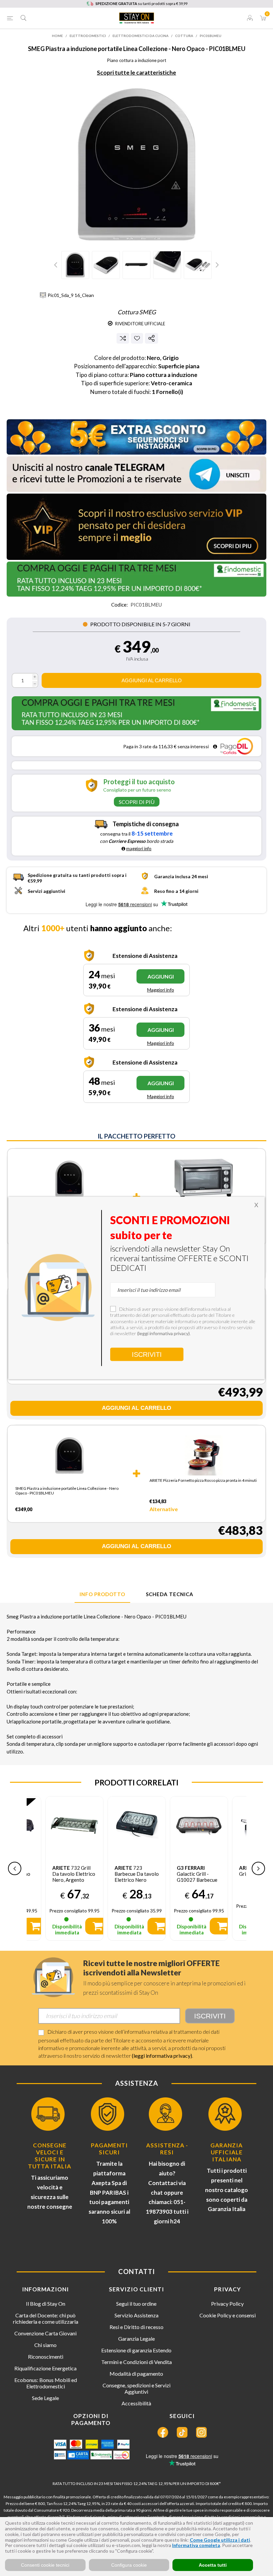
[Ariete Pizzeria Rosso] (204, 1456)
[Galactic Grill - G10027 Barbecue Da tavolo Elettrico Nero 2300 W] (137, 1825)
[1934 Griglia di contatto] (199, 1825)
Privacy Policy (227, 2304)
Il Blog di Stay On (46, 2304)
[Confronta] (123, 338)
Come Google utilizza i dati (220, 2540)
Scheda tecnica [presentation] (170, 1594)
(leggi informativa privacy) (162, 2056)
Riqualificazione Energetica (45, 2368)
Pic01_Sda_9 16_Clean (71, 295)
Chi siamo (45, 2345)
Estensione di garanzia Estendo (136, 2350)
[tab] (102, 1594)
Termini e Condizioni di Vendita (136, 2362)
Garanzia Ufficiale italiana (227, 2152)
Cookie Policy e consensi (228, 2315)
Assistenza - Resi (167, 2149)
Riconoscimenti (46, 2357)
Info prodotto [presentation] (102, 1594)
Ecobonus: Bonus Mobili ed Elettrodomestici (46, 2383)
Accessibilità (136, 2403)
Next (216, 265)
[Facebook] (163, 2432)
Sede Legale (45, 2398)
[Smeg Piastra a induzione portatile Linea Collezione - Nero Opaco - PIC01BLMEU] (69, 1183)
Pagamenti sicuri (109, 2149)
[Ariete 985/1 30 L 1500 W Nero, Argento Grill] (204, 1179)
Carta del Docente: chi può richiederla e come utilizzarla (46, 2318)
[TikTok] (182, 2432)
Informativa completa (196, 2545)
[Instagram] (201, 2432)
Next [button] (258, 1868)
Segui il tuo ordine (136, 2304)
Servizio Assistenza (136, 2315)
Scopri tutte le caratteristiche (136, 72)
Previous (57, 265)
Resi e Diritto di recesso (136, 2327)
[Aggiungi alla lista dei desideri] (137, 338)
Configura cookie (129, 2565)
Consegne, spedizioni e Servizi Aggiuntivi (136, 2388)
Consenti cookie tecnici (45, 2565)
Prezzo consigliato (68, 1911)
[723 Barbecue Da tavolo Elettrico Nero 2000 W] (74, 1825)
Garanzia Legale (136, 2339)
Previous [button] (15, 1868)
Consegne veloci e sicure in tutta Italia (50, 2156)
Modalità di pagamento (136, 2374)
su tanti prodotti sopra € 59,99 (141, 3)
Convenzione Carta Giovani (45, 2333)
